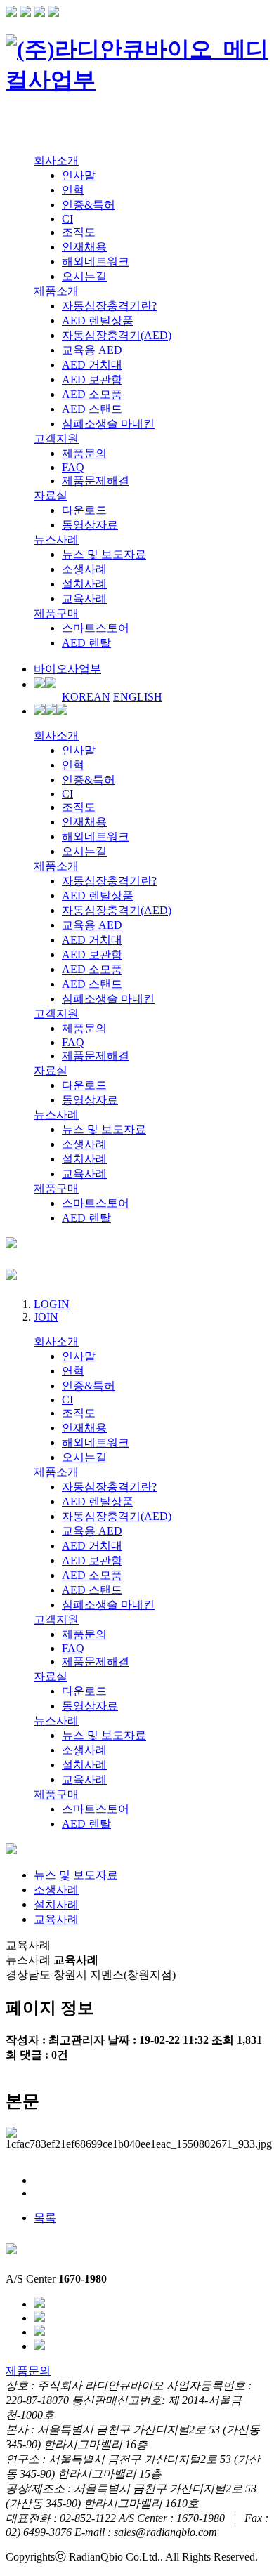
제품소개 (56, 291)
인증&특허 (89, 205)
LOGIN (52, 1304)
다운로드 (84, 510)
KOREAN (86, 697)
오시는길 (84, 276)
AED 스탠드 (92, 409)
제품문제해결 (96, 481)
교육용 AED (92, 350)
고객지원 (56, 438)
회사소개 (56, 160)
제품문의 (84, 453)
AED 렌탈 (86, 643)
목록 (45, 2218)
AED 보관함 (92, 379)
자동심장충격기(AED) (117, 335)
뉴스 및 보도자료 (104, 554)
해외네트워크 (96, 262)
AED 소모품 (92, 394)
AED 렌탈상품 (98, 321)
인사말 (79, 175)
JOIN (46, 1317)
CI (67, 219)
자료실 (51, 495)
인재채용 (84, 247)
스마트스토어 (96, 628)
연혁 (73, 190)
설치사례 (84, 584)
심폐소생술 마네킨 (108, 424)
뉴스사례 (56, 540)
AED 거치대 (92, 365)
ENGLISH (138, 697)
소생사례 (84, 569)
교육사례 (84, 599)
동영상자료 (90, 525)
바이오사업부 (67, 669)
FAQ (73, 467)
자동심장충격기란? (109, 306)
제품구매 (56, 613)
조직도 (79, 232)
